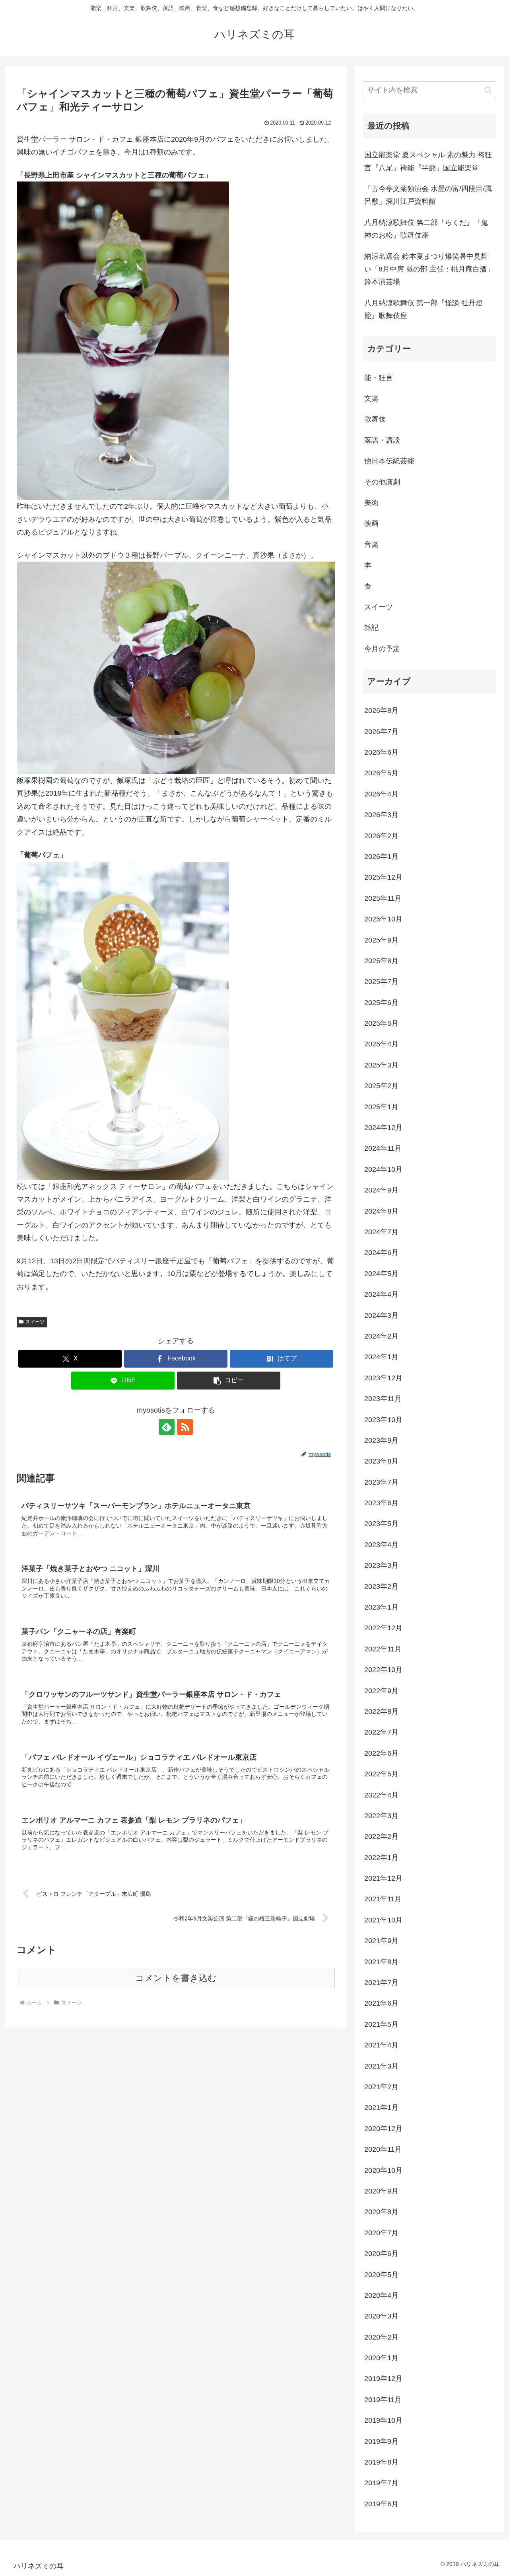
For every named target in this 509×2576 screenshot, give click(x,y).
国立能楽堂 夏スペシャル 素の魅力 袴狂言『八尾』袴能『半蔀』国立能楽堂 (428, 161)
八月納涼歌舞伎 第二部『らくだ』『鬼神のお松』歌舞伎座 (426, 229)
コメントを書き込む (176, 1978)
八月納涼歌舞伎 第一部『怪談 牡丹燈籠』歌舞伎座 (424, 309)
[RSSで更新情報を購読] (185, 1427)
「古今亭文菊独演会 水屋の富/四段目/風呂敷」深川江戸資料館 (428, 195)
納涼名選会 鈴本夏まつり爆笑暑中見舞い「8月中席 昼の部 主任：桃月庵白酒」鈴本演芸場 (429, 269)
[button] (229, 1381)
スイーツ (35, 1322)
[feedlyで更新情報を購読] (167, 1427)
